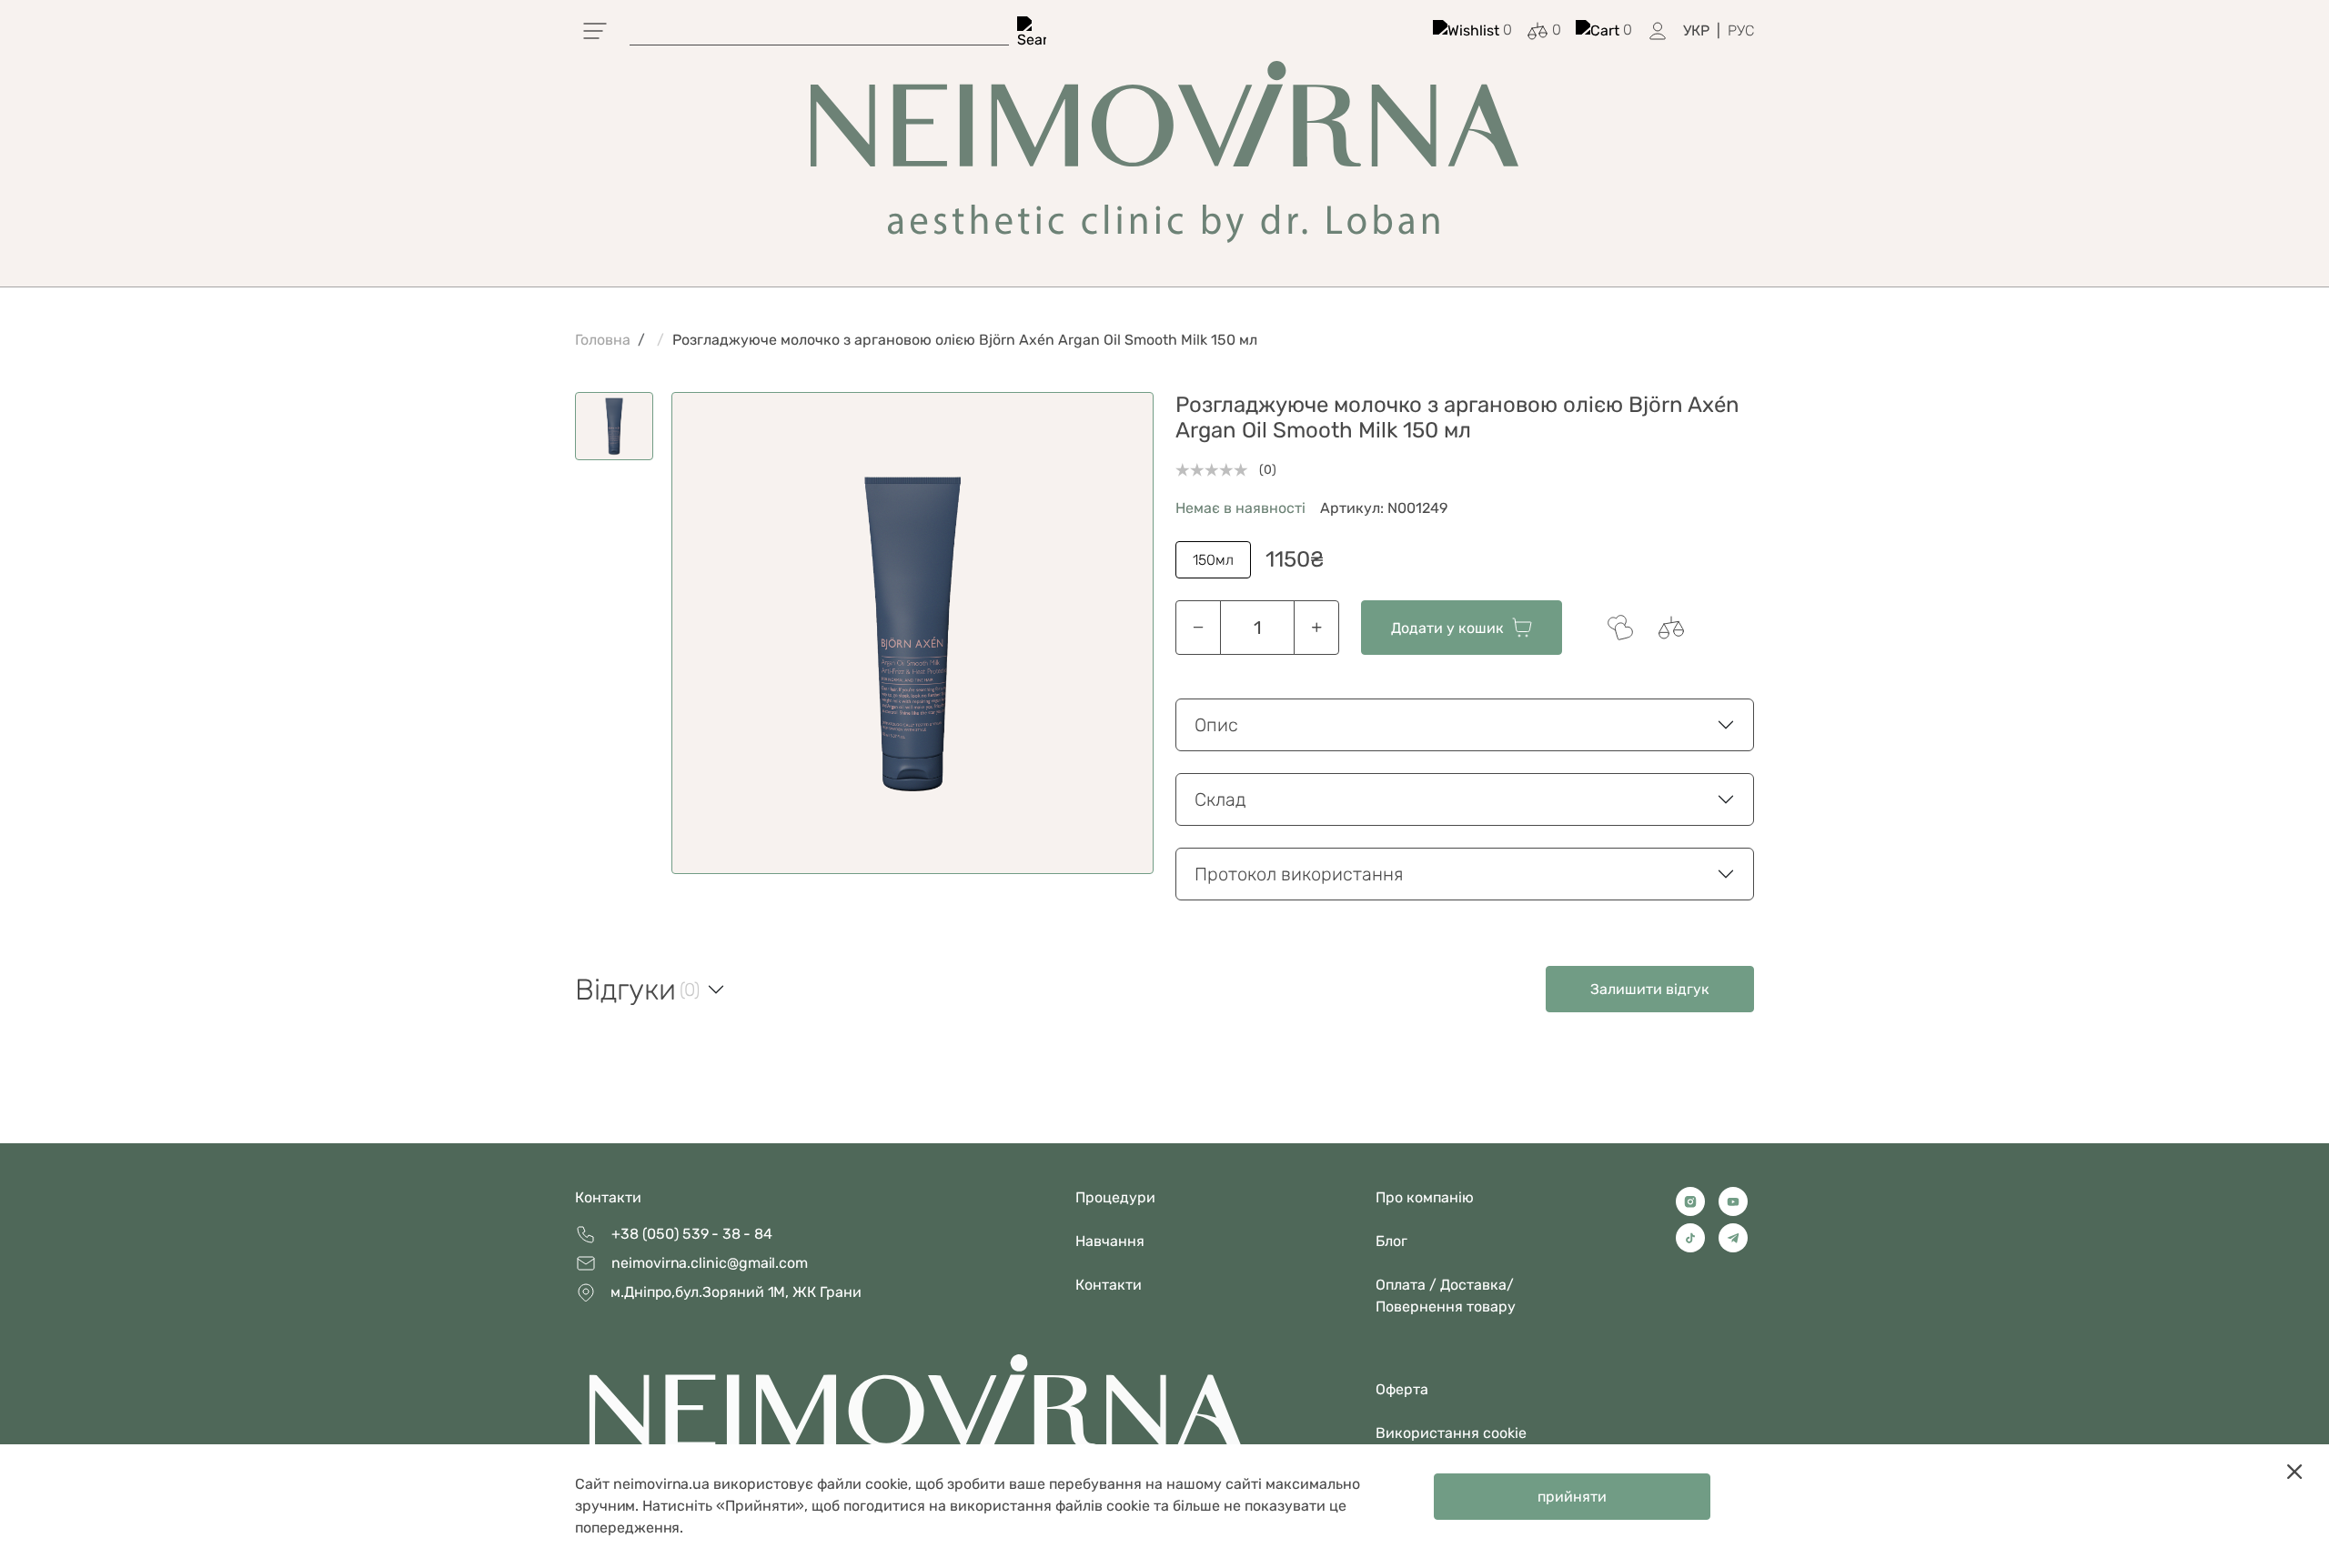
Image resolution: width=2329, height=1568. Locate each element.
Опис (1216, 725)
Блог (1391, 1241)
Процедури (1115, 1197)
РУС (1741, 30)
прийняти (1572, 1497)
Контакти (608, 1197)
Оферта (1402, 1389)
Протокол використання (1299, 874)
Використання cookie (1451, 1433)
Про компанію (1425, 1197)
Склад (1220, 799)
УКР (1696, 30)
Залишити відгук (1650, 989)
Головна (603, 340)
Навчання (1110, 1241)
